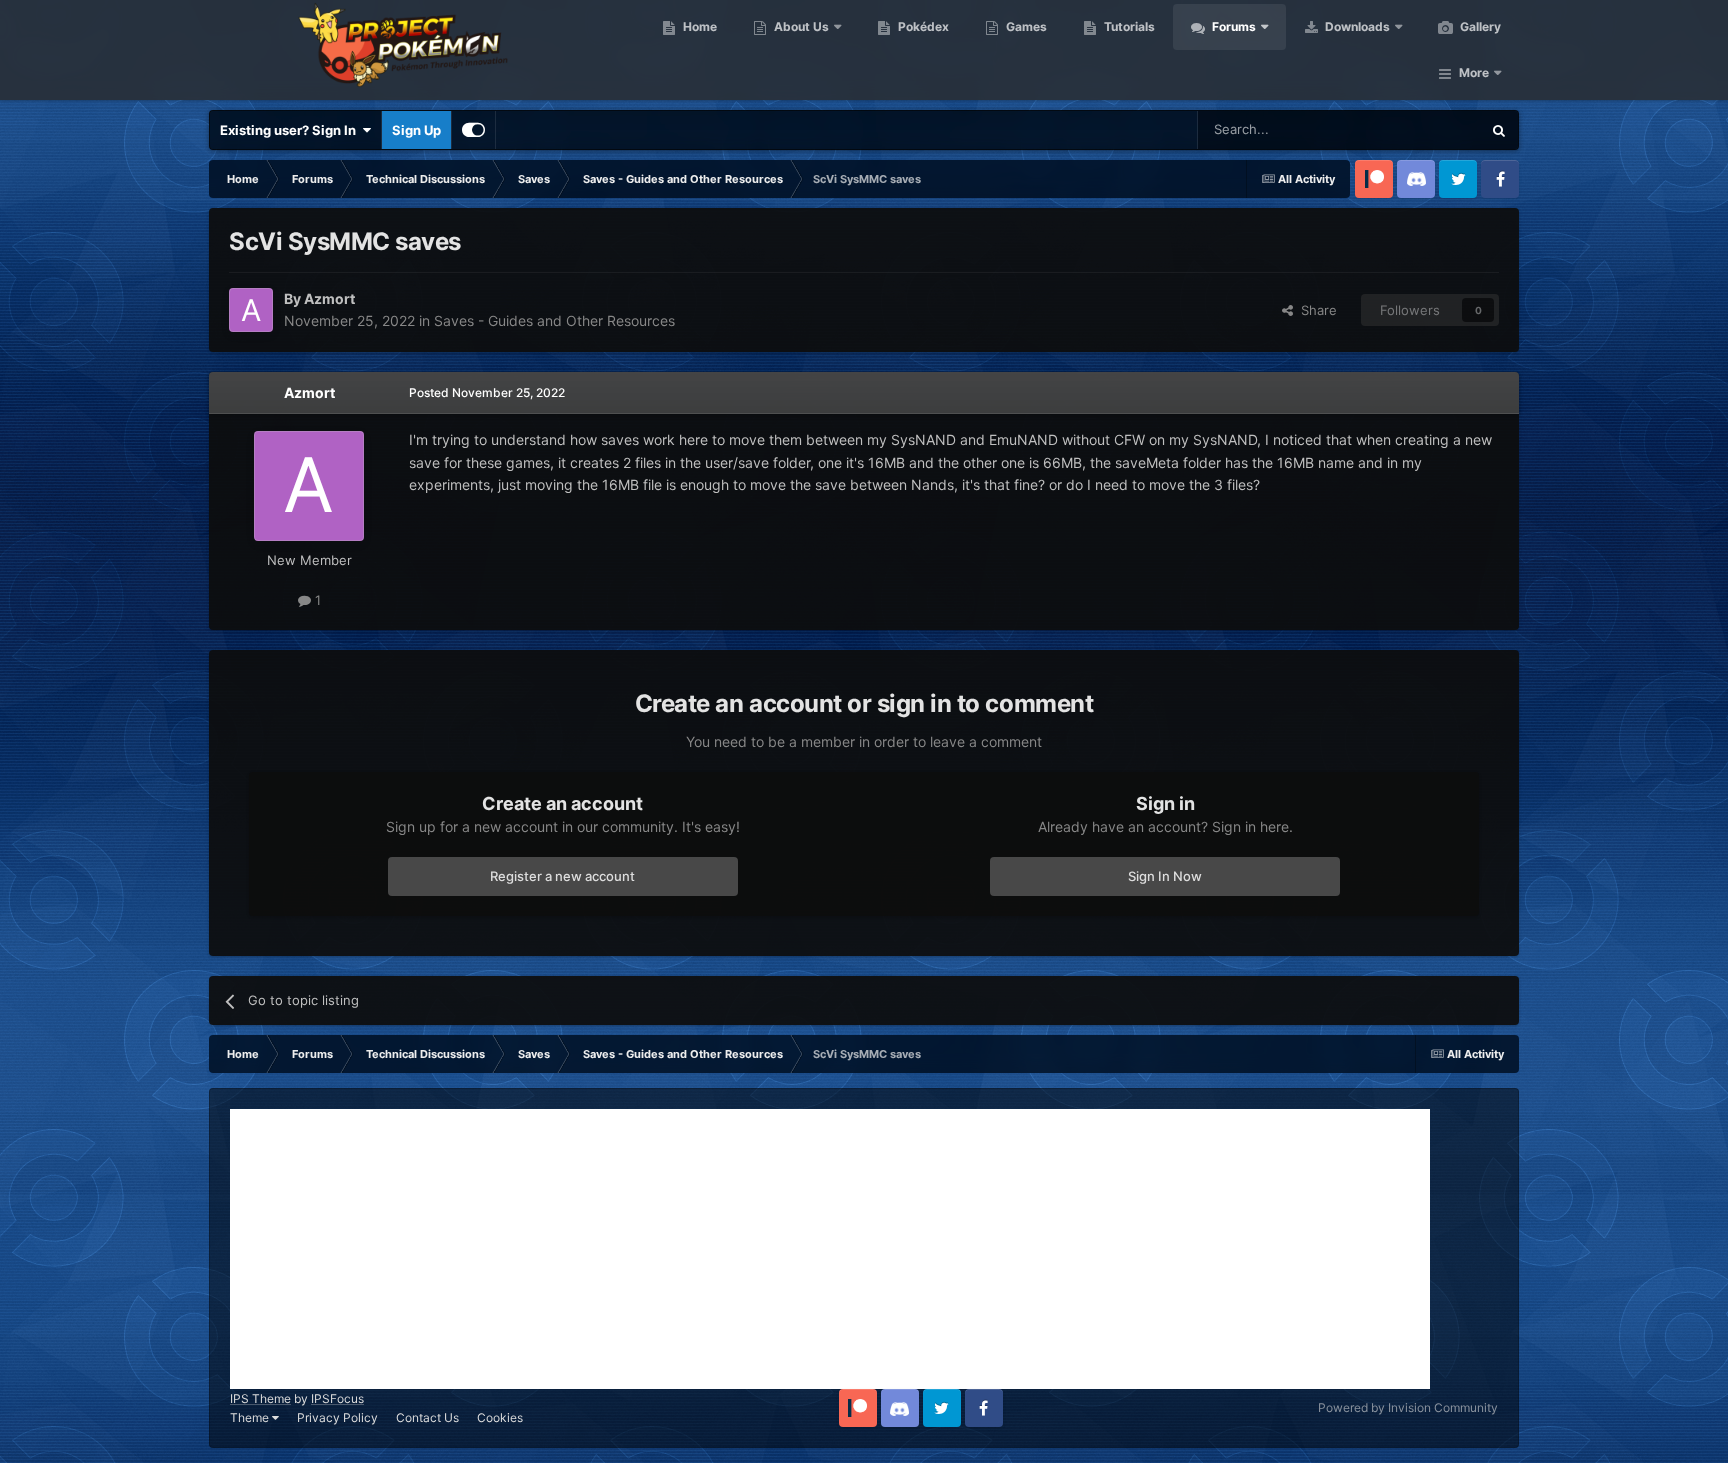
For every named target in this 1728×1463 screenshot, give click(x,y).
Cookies (500, 1417)
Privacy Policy (337, 1417)
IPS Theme (260, 1398)
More (1474, 72)
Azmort (309, 392)
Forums (1232, 26)
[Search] (1499, 130)
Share (1315, 310)
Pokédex (922, 26)
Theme (251, 1417)
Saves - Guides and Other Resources (554, 320)
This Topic (1424, 129)
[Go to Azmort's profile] (251, 310)
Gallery (1479, 26)
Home (698, 26)
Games (1025, 26)
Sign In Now (1165, 876)
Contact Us (427, 1417)
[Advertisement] (830, 1249)
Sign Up (416, 130)
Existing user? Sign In (291, 130)
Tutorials (1128, 26)
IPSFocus (337, 1398)
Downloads (1356, 26)
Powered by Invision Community (1408, 1407)
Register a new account (562, 876)
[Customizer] (473, 130)
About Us (800, 26)
